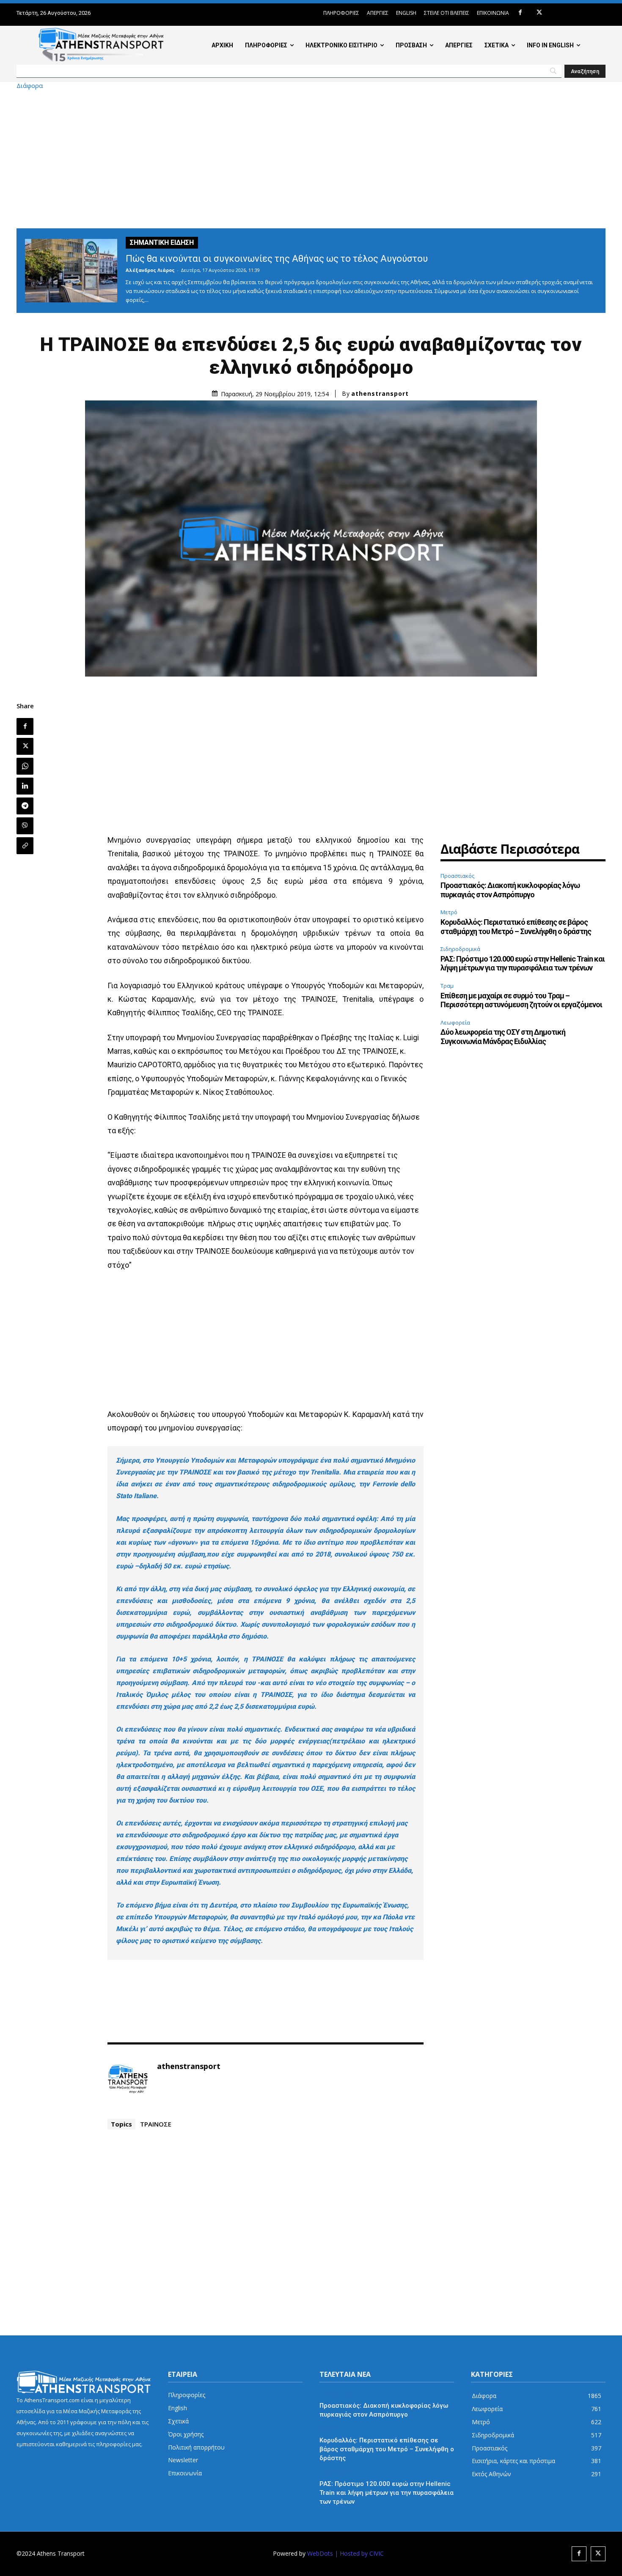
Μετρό (449, 912)
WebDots (320, 2553)
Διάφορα (30, 86)
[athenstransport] (128, 2079)
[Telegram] (25, 806)
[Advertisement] (311, 159)
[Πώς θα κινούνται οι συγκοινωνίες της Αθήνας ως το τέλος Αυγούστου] (71, 271)
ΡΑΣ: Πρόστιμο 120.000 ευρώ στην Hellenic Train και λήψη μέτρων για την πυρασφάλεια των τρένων (523, 963)
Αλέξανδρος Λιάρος (150, 270)
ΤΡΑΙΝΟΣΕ (156, 2124)
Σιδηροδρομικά (460, 949)
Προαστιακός (457, 876)
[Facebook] (520, 13)
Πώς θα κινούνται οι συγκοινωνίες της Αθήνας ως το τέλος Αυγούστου (277, 259)
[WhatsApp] (25, 766)
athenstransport (380, 394)
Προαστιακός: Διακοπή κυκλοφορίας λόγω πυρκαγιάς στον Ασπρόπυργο (510, 890)
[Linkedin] (25, 786)
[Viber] (25, 826)
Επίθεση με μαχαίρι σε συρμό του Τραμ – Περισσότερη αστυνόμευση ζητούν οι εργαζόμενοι (521, 1000)
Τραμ (447, 986)
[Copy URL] (25, 846)
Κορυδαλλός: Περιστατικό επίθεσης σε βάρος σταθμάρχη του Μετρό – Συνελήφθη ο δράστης (516, 927)
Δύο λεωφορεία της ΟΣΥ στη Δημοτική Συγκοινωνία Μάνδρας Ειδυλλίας (503, 1037)
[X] (539, 13)
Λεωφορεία (455, 1022)
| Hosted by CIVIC (359, 2553)
